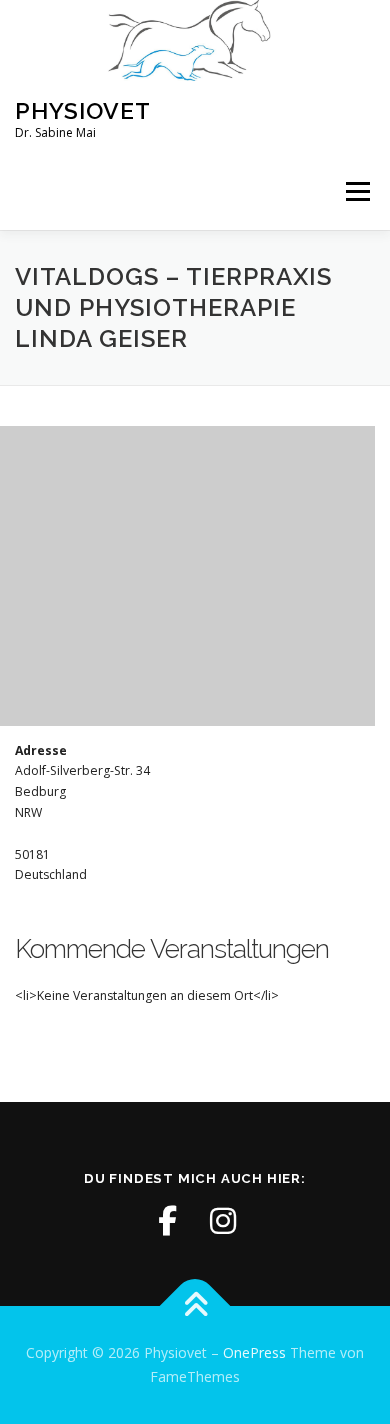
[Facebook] (167, 1221)
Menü (356, 192)
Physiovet (83, 110)
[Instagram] (223, 1221)
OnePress (254, 1352)
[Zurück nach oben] (195, 1306)
